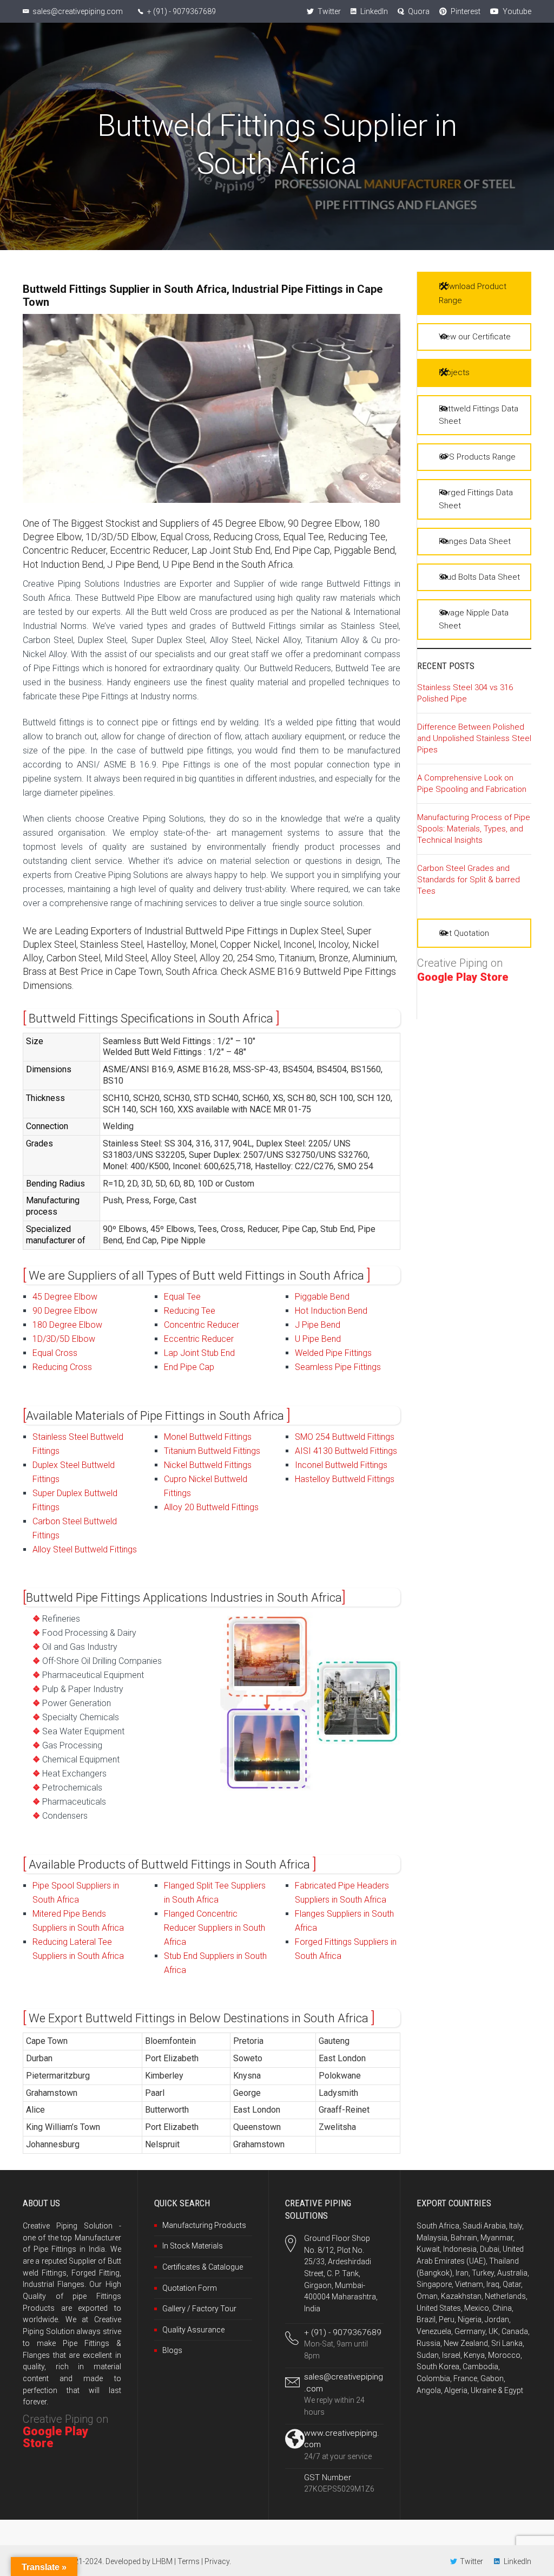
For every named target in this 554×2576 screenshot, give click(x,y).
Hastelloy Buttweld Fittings (345, 1479)
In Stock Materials (193, 2246)
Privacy (217, 2561)
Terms (189, 2561)
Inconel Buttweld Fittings (341, 1465)
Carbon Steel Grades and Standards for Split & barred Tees (469, 880)
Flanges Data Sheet (475, 541)
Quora (418, 11)
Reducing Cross (62, 1367)
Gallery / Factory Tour (199, 2309)
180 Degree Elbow (67, 1325)
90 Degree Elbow (65, 1311)
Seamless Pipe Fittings (338, 1367)
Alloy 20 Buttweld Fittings (211, 1507)
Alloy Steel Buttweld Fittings (85, 1549)
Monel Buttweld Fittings (208, 1437)
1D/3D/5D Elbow (64, 1339)
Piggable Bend (322, 1297)
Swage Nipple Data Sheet (474, 619)
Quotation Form (190, 2288)
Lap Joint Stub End (199, 1353)
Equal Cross (55, 1353)
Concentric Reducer (202, 1325)
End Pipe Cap (189, 1367)
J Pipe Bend (318, 1325)
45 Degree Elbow (65, 1297)
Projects (454, 372)
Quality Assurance (193, 2330)
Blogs (172, 2350)
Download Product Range (473, 293)
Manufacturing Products (204, 2225)
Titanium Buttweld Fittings (212, 1451)
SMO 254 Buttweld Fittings (345, 1437)
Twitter (328, 11)
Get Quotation (464, 933)
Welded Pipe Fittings (333, 1353)
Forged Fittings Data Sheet (476, 499)
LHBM (162, 2561)
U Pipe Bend (318, 1339)
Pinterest (465, 11)
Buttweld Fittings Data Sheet (479, 415)
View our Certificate (475, 337)
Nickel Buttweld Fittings (208, 1465)
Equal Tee (182, 1297)
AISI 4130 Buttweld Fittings (346, 1451)
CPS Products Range (477, 457)
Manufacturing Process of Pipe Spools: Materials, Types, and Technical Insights (474, 829)
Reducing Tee (190, 1311)
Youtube (516, 11)
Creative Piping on (65, 2431)
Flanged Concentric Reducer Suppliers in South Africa (215, 1928)
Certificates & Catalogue (203, 2267)
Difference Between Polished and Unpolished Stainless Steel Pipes (474, 738)
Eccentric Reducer (199, 1339)
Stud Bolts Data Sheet (479, 577)
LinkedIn (373, 11)
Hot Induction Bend (331, 1311)
